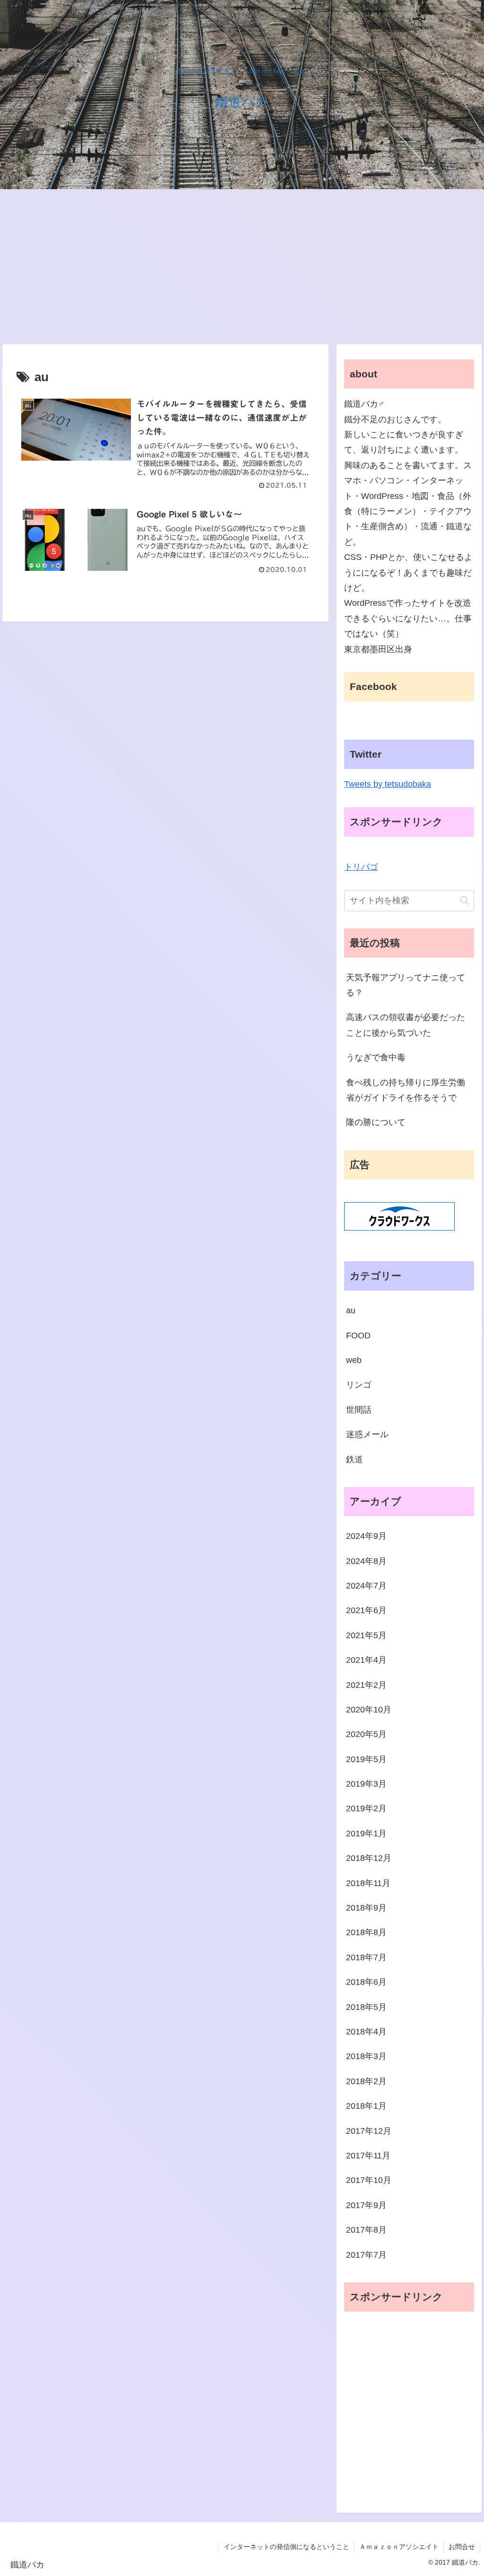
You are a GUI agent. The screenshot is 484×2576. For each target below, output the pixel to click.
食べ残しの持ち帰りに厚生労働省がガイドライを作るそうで (406, 1090)
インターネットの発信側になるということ (286, 2547)
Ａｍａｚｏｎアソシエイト (399, 2547)
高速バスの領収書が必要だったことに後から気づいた (406, 1025)
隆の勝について (376, 1122)
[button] (464, 900)
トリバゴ (361, 867)
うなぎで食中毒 (376, 1057)
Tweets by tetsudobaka (388, 784)
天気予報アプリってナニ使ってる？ (406, 985)
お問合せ (462, 2547)
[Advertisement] (242, 267)
